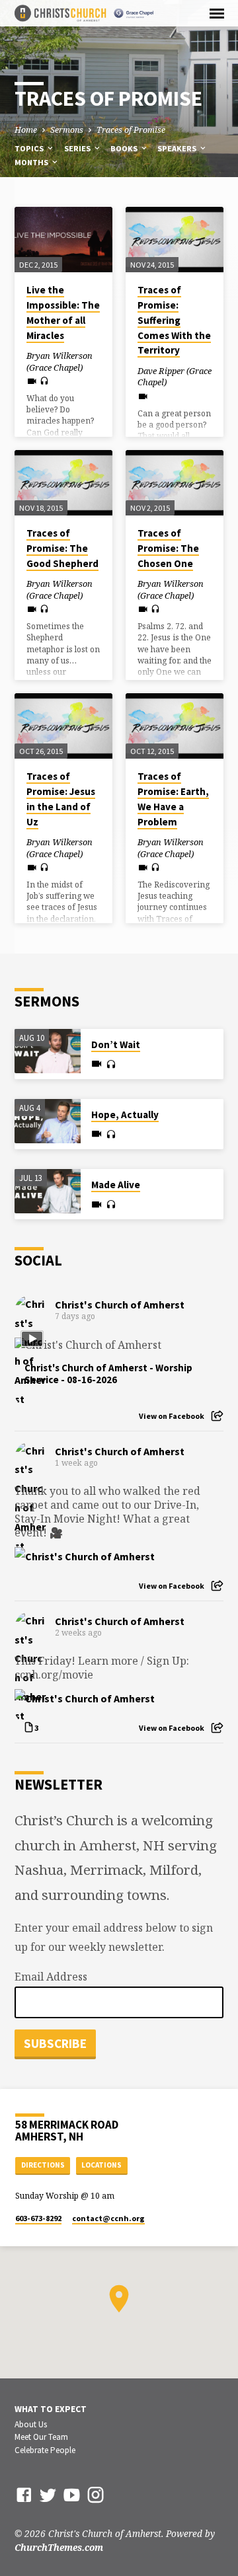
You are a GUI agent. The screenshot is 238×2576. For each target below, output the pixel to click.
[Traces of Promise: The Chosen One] (175, 483)
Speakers (178, 148)
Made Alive (116, 1185)
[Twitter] (48, 2494)
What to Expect (51, 2409)
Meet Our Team (41, 2437)
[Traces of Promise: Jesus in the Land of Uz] (63, 726)
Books (125, 148)
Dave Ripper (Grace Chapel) (175, 377)
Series (78, 148)
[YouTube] (72, 2494)
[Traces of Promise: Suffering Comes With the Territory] (175, 240)
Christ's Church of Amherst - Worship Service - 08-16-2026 (108, 1374)
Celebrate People (45, 2450)
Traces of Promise (131, 130)
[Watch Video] (32, 381)
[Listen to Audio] (44, 381)
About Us (31, 2424)
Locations (101, 2165)
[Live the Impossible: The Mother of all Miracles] (63, 240)
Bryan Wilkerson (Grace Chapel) (59, 361)
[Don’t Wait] (48, 1051)
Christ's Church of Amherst (120, 1305)
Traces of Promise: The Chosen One (168, 548)
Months (32, 162)
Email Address (51, 1977)
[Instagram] (96, 2494)
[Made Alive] (48, 1191)
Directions (43, 2165)
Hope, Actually (125, 1115)
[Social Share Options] (217, 1416)
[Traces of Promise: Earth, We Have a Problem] (175, 726)
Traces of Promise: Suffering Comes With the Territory (174, 320)
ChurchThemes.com (59, 2547)
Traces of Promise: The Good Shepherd (62, 548)
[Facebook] (24, 2494)
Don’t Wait (116, 1044)
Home (26, 130)
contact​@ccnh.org (108, 2218)
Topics (30, 148)
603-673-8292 (38, 2218)
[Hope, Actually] (48, 1121)
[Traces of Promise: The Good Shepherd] (63, 483)
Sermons (67, 130)
